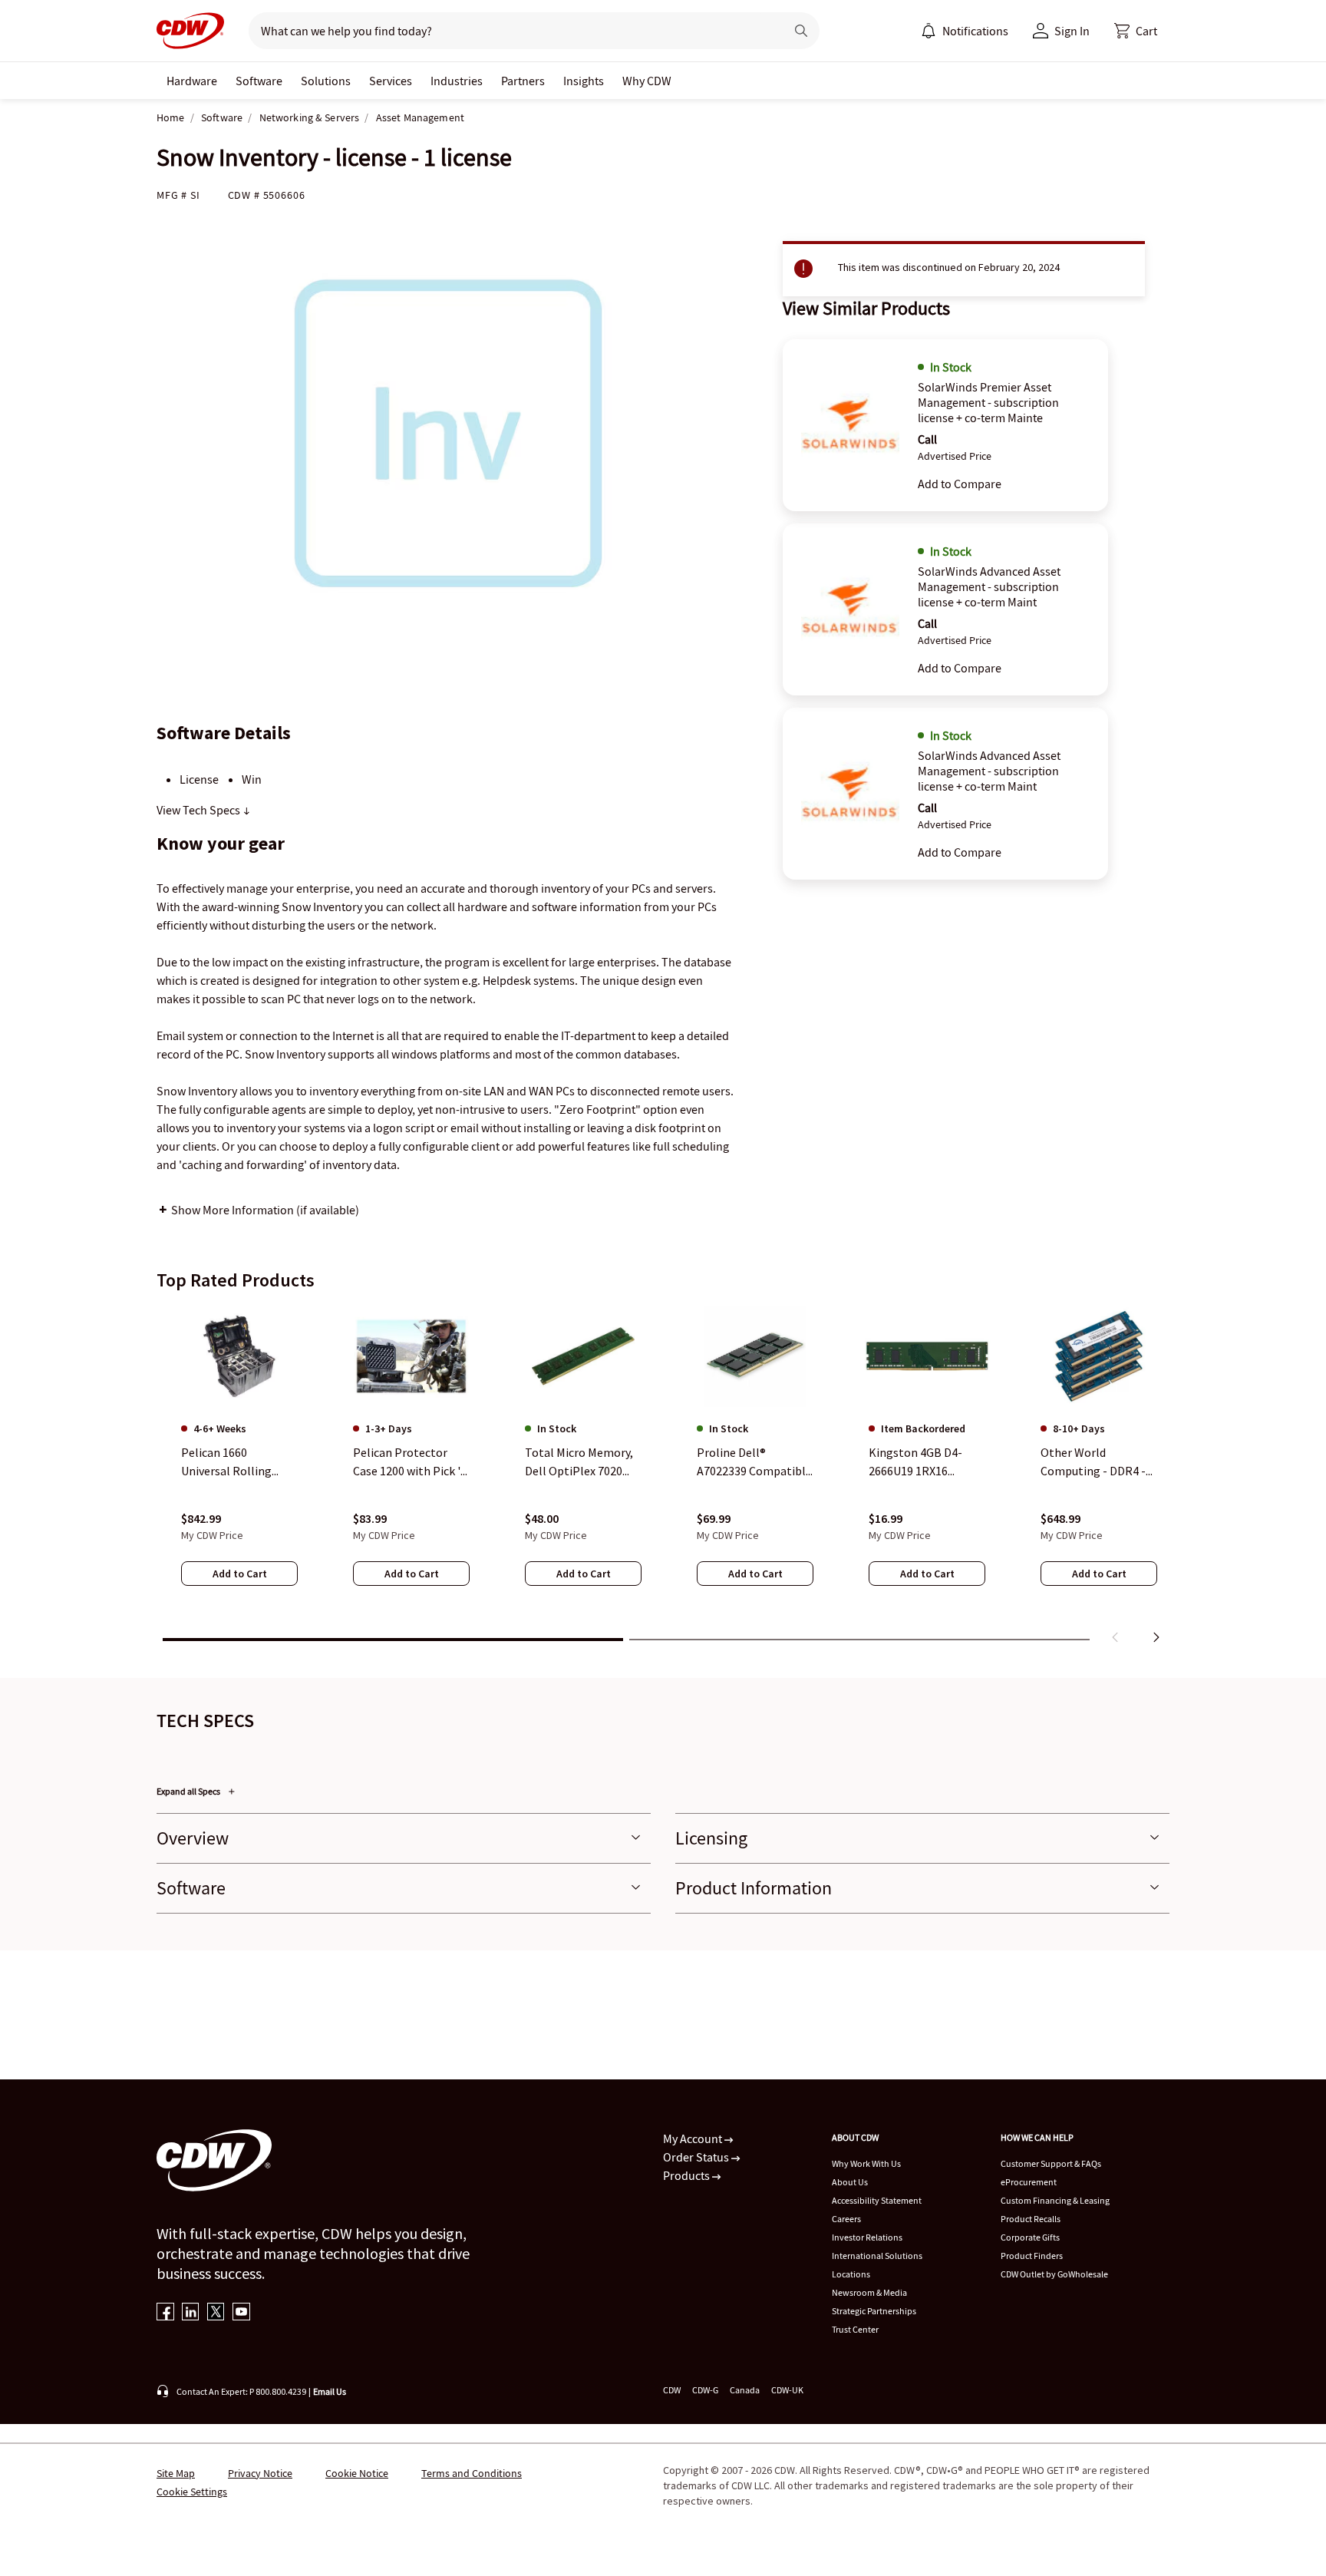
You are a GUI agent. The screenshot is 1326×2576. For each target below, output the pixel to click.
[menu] (965, 31)
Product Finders (1032, 2256)
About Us (850, 2182)
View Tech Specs (200, 810)
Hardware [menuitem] (192, 81)
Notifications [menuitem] (975, 31)
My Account (694, 2138)
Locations (851, 2274)
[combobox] (511, 31)
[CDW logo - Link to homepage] (190, 31)
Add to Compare (960, 484)
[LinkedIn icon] (191, 2313)
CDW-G (705, 2390)
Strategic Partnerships (874, 2311)
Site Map (176, 2473)
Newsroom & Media (869, 2292)
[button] (1136, 31)
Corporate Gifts (1030, 2237)
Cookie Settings (192, 2492)
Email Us (330, 2391)
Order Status (697, 2157)
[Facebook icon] (165, 2313)
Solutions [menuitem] (326, 81)
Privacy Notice (260, 2473)
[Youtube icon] (241, 2313)
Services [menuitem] (391, 81)
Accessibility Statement (877, 2200)
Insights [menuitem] (584, 81)
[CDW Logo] (190, 31)
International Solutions (877, 2256)
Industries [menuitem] (457, 81)
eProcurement (1029, 2182)
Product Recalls (1031, 2219)
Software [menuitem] (259, 81)
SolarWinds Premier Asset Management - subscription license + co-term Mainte (988, 402)
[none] (192, 81)
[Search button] (801, 31)
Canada (745, 2390)
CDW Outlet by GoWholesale (1054, 2274)
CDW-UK (787, 2390)
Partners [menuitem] (523, 81)
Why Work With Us (866, 2163)
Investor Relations (867, 2237)
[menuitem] (929, 31)
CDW (672, 2390)
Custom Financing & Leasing (1055, 2200)
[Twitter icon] (216, 2313)
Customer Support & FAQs (1051, 2163)
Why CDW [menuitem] (647, 81)
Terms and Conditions (472, 2473)
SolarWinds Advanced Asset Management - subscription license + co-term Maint (989, 586)
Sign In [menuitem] (1072, 31)
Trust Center (855, 2329)
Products (688, 2175)
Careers (846, 2219)
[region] (663, 1478)
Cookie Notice (357, 2473)
